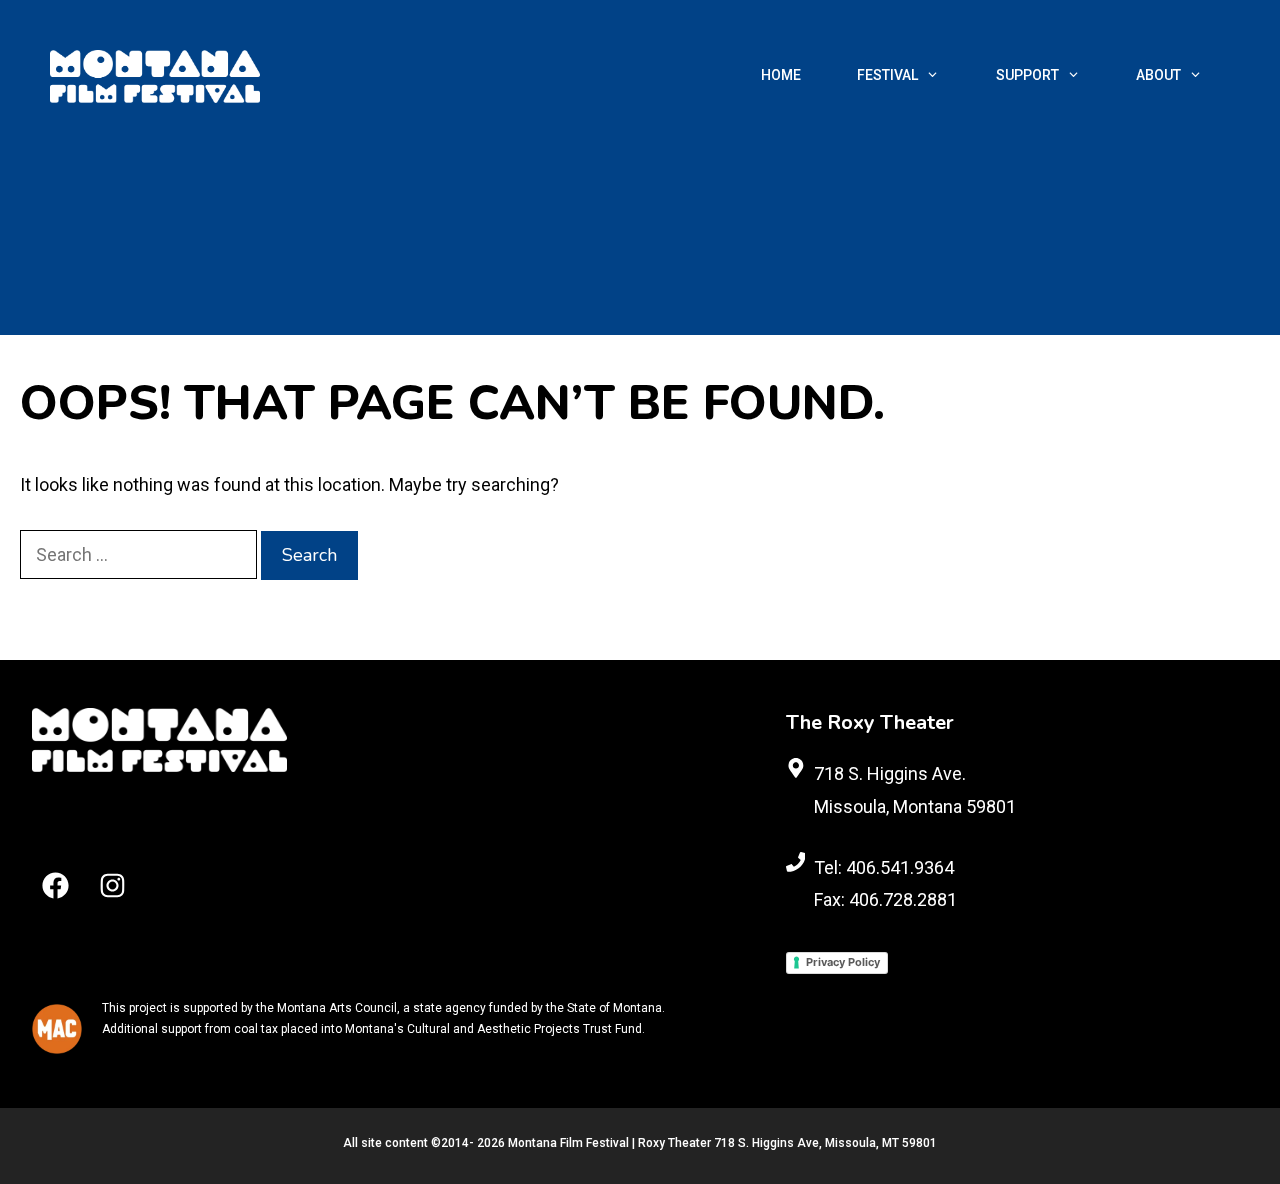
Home (781, 75)
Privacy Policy (843, 962)
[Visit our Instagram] (112, 885)
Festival (887, 75)
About (1158, 75)
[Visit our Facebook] (55, 885)
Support (1027, 75)
